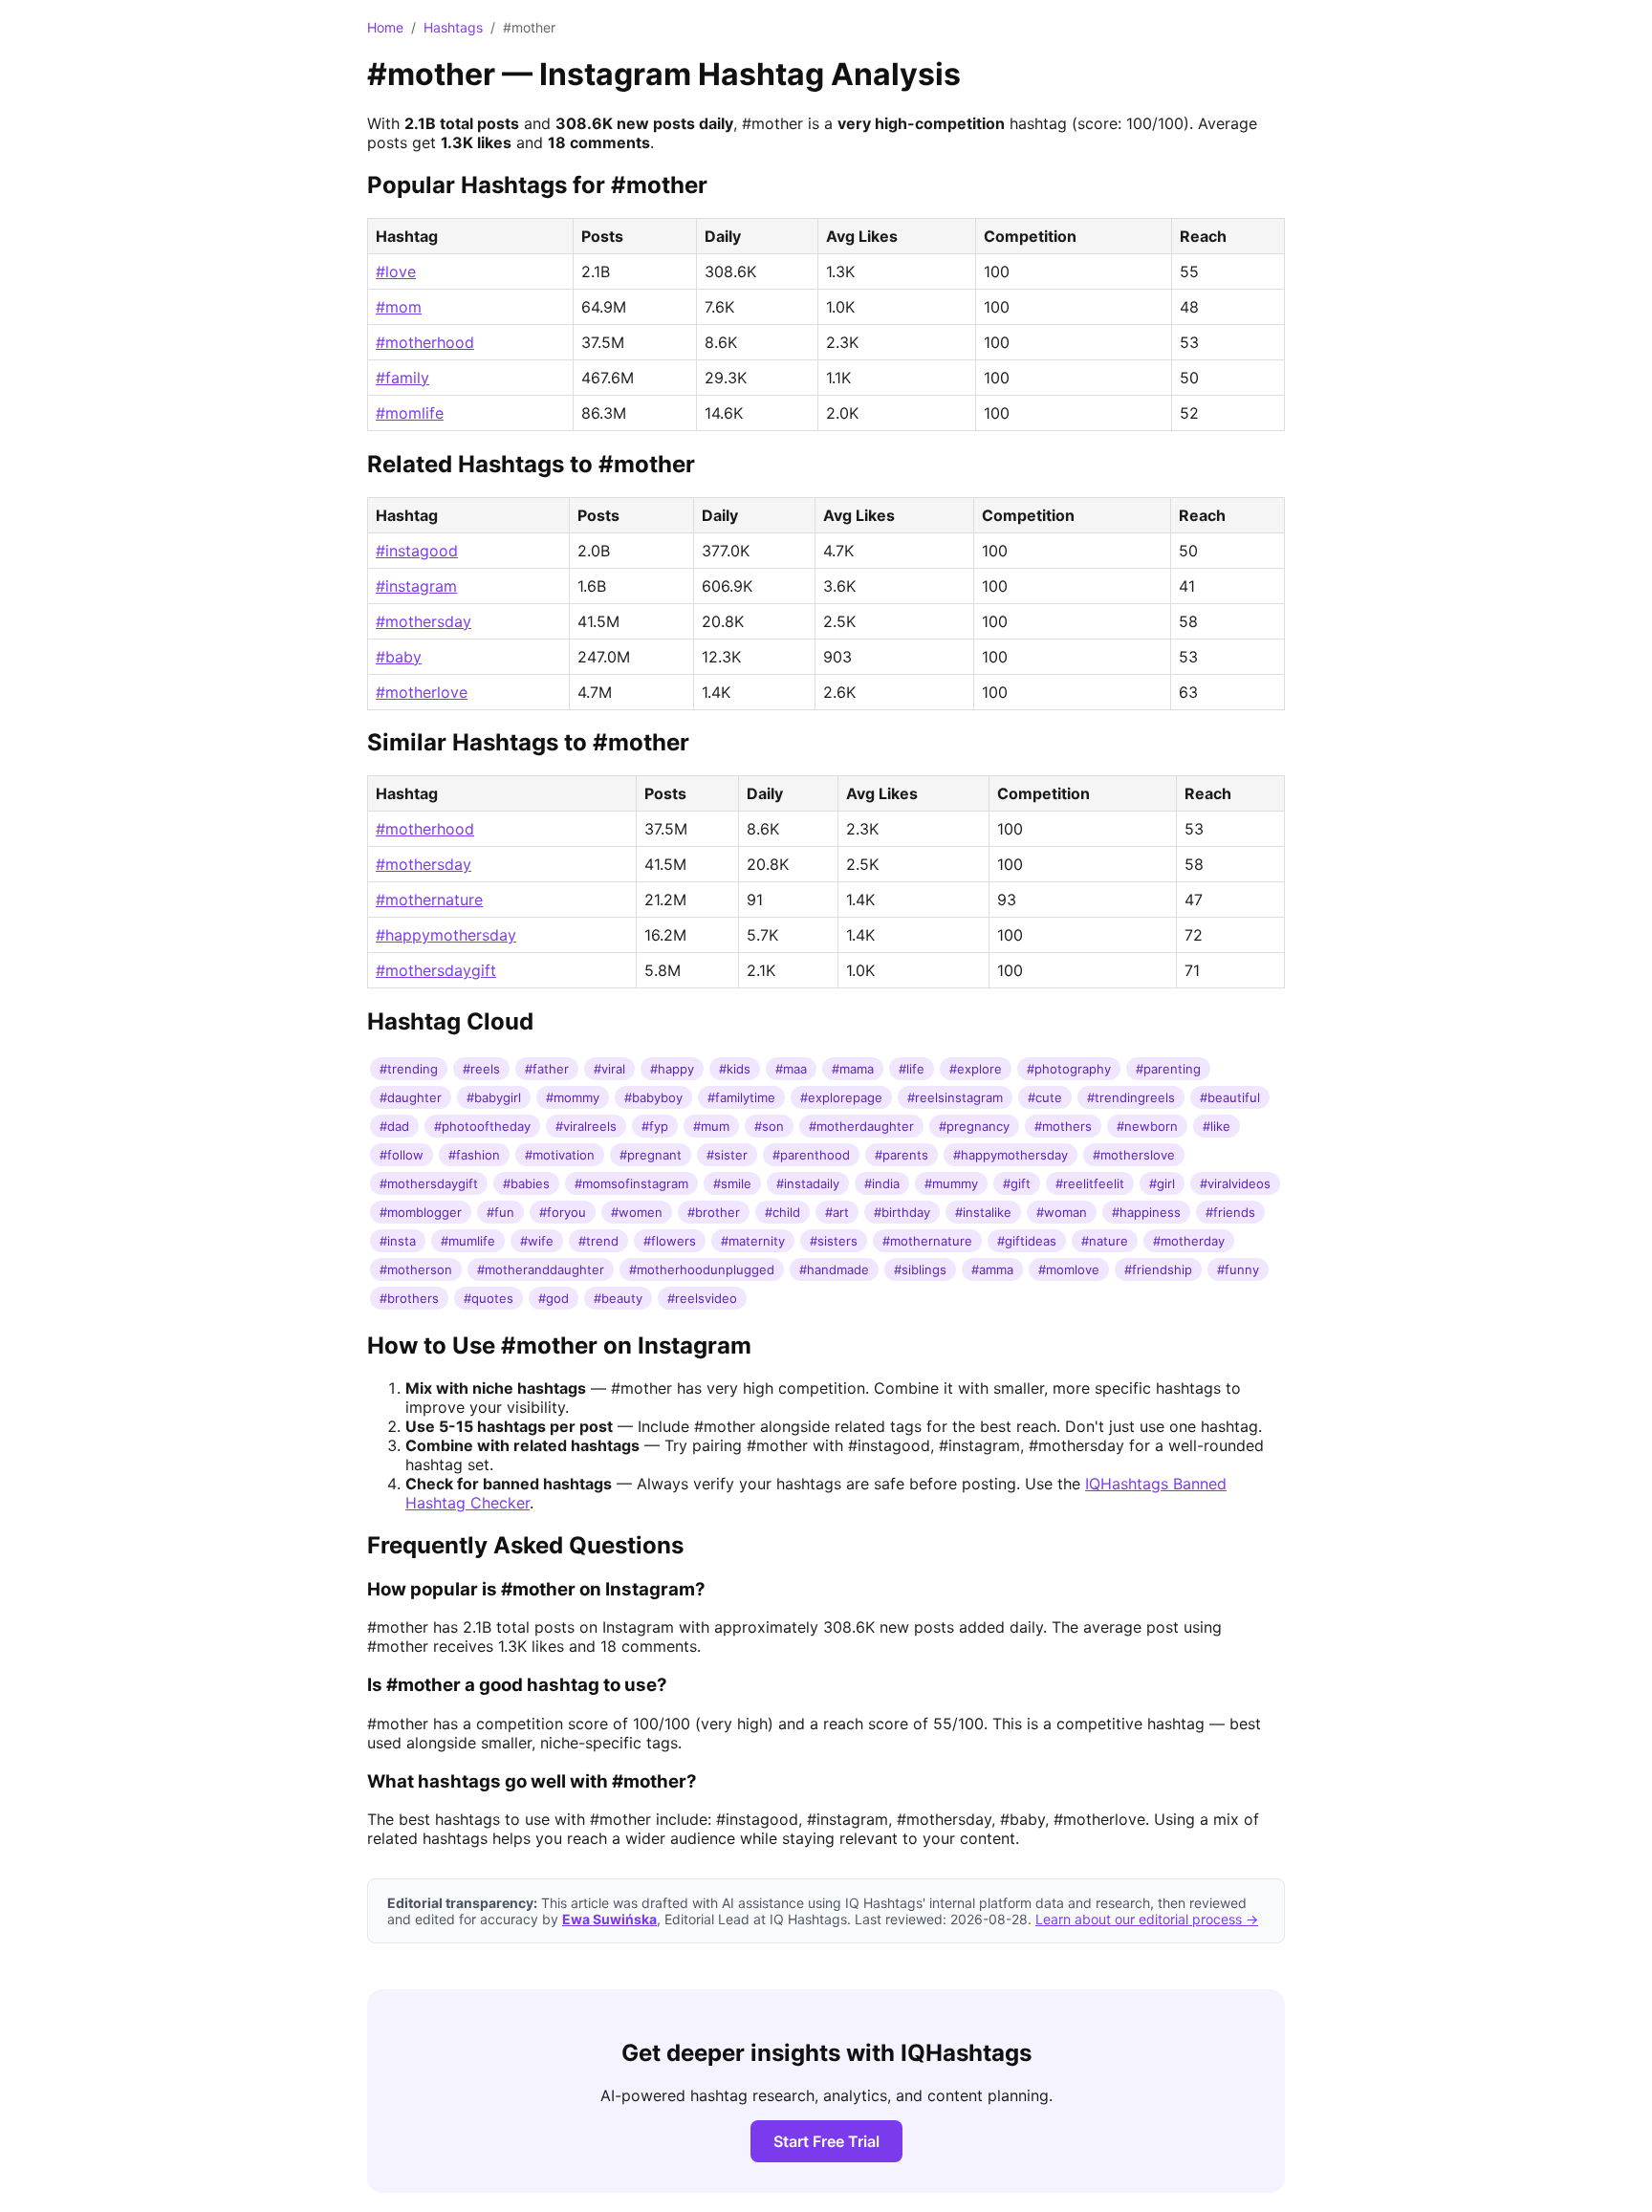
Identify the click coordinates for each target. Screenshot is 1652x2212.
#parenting (1168, 1069)
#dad (394, 1126)
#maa (791, 1069)
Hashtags (453, 27)
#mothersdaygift (436, 970)
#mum (711, 1126)
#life (912, 1069)
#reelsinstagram (955, 1097)
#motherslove (1134, 1155)
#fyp (655, 1126)
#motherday (1189, 1241)
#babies (526, 1183)
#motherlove (422, 692)
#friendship (1158, 1269)
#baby (399, 657)
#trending (409, 1069)
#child (783, 1212)
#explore (976, 1069)
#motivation (560, 1155)
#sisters (834, 1241)
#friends (1230, 1212)
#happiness (1146, 1212)
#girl (1162, 1183)
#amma (992, 1269)
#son (769, 1126)
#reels (481, 1069)
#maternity (753, 1241)
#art (837, 1212)
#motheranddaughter (541, 1269)
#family (402, 378)
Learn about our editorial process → (1147, 1919)
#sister (727, 1155)
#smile (732, 1183)
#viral (609, 1069)
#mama (853, 1069)
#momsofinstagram (631, 1183)
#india (882, 1183)
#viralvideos (1235, 1183)
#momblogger (421, 1212)
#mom (399, 307)
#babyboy (653, 1097)
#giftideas (1027, 1241)
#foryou (563, 1212)
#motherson (416, 1269)
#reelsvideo (702, 1298)
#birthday (902, 1212)
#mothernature (429, 900)
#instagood (417, 551)
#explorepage (841, 1097)
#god (554, 1298)
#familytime (741, 1097)
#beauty (618, 1298)
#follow (402, 1155)
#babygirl (494, 1097)
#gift (1017, 1183)
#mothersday (424, 621)
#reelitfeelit (1090, 1183)
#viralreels (586, 1126)
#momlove (1069, 1269)
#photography (1069, 1069)
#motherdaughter (861, 1126)
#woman (1062, 1212)
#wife (537, 1241)
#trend (598, 1241)
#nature (1105, 1241)
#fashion (474, 1155)
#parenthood (811, 1155)
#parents (902, 1155)
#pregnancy (974, 1126)
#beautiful (1230, 1097)
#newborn (1147, 1126)
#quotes (489, 1298)
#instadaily (808, 1183)
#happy (672, 1069)
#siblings (920, 1269)
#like (1217, 1126)
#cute (1045, 1097)
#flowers (670, 1241)
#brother (714, 1212)
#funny (1238, 1269)
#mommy (573, 1097)
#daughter (411, 1097)
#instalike (983, 1212)
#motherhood (425, 342)
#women (637, 1212)
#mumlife (468, 1241)
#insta (398, 1241)
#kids (735, 1069)
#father (547, 1069)
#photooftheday (482, 1126)
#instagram (416, 586)
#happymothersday (446, 935)
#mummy (951, 1183)
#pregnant (651, 1155)
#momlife (410, 413)
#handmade (834, 1269)
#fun (500, 1212)
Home (385, 27)
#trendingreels (1131, 1097)
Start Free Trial (826, 2141)
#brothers (409, 1298)
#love (396, 271)
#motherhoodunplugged (702, 1269)
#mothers (1063, 1126)
